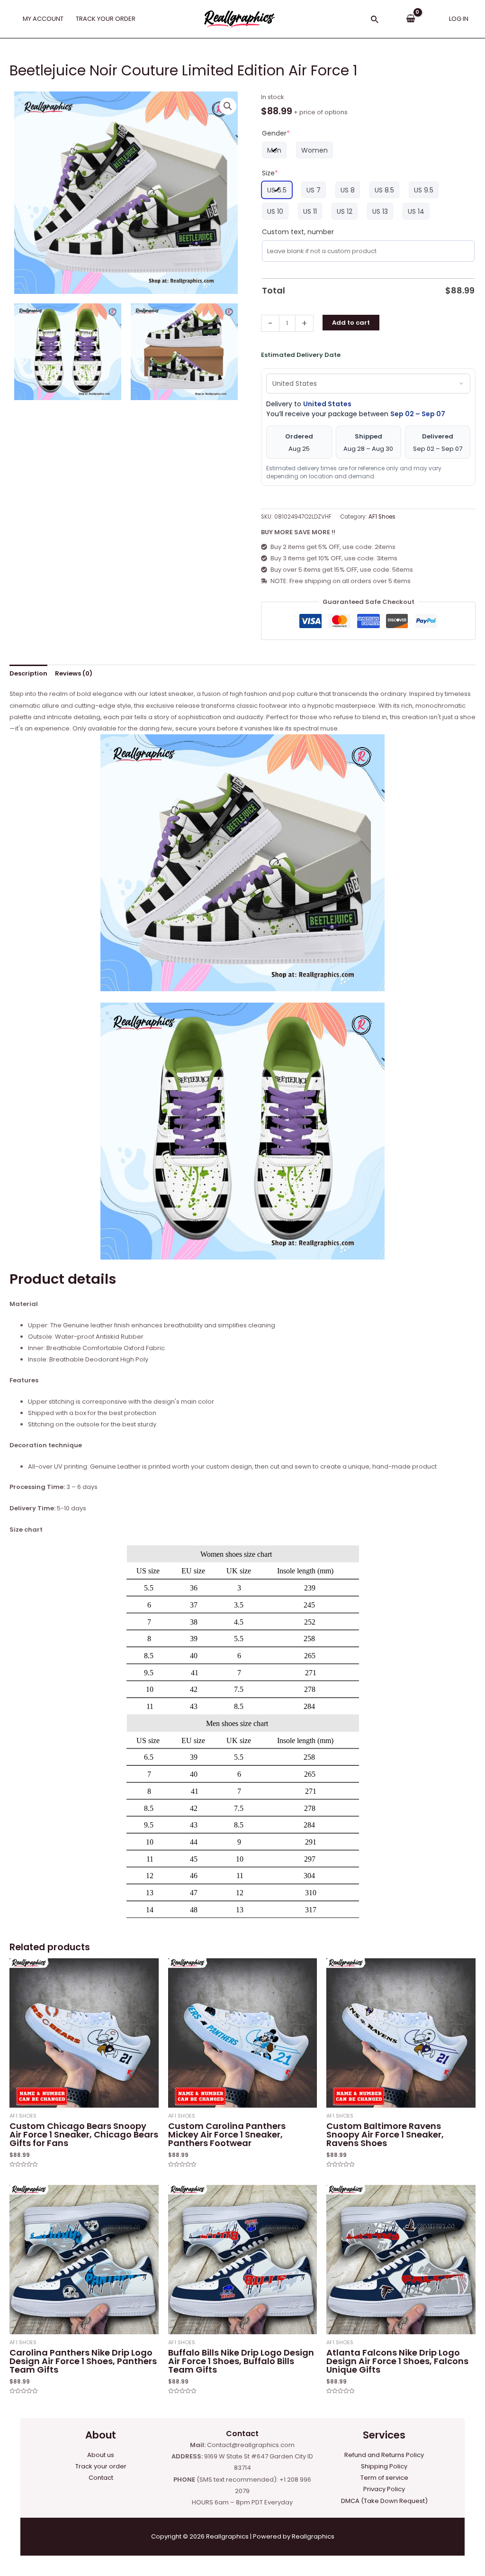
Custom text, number (298, 232)
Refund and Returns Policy (384, 2455)
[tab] (28, 673)
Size (270, 173)
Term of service (384, 2478)
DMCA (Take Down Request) (384, 2501)
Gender (276, 133)
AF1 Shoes (382, 517)
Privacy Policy (384, 2489)
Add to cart (351, 323)
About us (101, 2455)
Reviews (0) (74, 673)
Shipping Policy (384, 2466)
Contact (101, 2478)
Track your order (101, 2466)
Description (28, 673)
